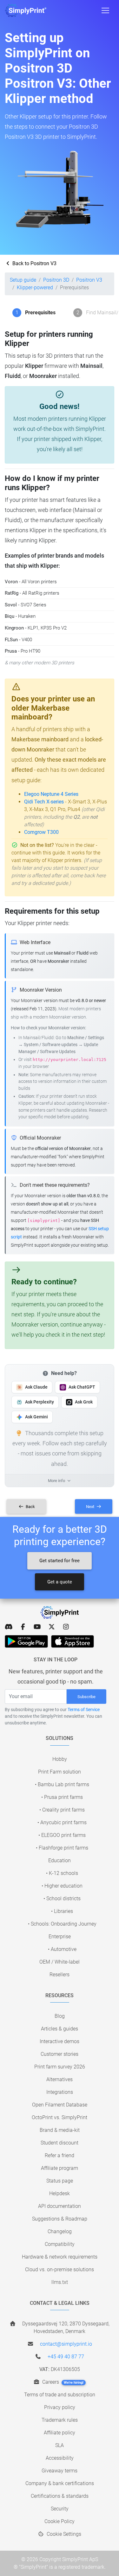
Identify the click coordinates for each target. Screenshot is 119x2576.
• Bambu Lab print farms (62, 1784)
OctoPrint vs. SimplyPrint (60, 2117)
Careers (62, 2382)
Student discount (60, 2143)
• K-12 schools (62, 1873)
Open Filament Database (60, 2105)
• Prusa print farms (62, 1797)
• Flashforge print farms (62, 1848)
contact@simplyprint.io (66, 2344)
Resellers (60, 1975)
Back (30, 1507)
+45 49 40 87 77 (66, 2357)
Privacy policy (60, 2407)
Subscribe (86, 1697)
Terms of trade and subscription (60, 2395)
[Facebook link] (23, 1627)
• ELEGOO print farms (62, 1835)
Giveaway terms (60, 2471)
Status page (60, 2181)
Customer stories (60, 2054)
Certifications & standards (60, 2496)
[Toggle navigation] (105, 10)
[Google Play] (26, 1641)
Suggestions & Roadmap (60, 2219)
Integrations (60, 2092)
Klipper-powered (35, 288)
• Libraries (62, 1911)
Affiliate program (60, 2168)
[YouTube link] (37, 1627)
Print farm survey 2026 (60, 2067)
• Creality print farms (62, 1810)
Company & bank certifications (60, 2483)
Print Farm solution (60, 1772)
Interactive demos (60, 2041)
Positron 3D (56, 280)
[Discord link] (9, 1627)
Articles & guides (60, 2029)
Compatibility (60, 2244)
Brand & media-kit (60, 2130)
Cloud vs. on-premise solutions (60, 2269)
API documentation (60, 2206)
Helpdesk (60, 2193)
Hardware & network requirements (60, 2257)
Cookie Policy (60, 2521)
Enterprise (60, 1937)
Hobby (60, 1759)
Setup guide (23, 280)
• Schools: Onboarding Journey (62, 1924)
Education (60, 1860)
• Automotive (62, 1949)
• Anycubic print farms (62, 1822)
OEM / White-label (60, 1962)
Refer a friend (60, 2155)
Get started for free (60, 1561)
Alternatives (60, 2079)
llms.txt (60, 2282)
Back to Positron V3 (34, 263)
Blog (60, 2016)
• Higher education (62, 1886)
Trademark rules (60, 2420)
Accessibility (60, 2458)
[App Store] (73, 1641)
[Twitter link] (52, 1627)
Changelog (60, 2231)
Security (60, 2509)
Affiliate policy (60, 2433)
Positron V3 (89, 280)
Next (91, 1507)
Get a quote (60, 1582)
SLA (60, 2445)
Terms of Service (84, 1710)
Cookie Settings (63, 2534)
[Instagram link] (66, 1627)
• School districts (62, 1898)
